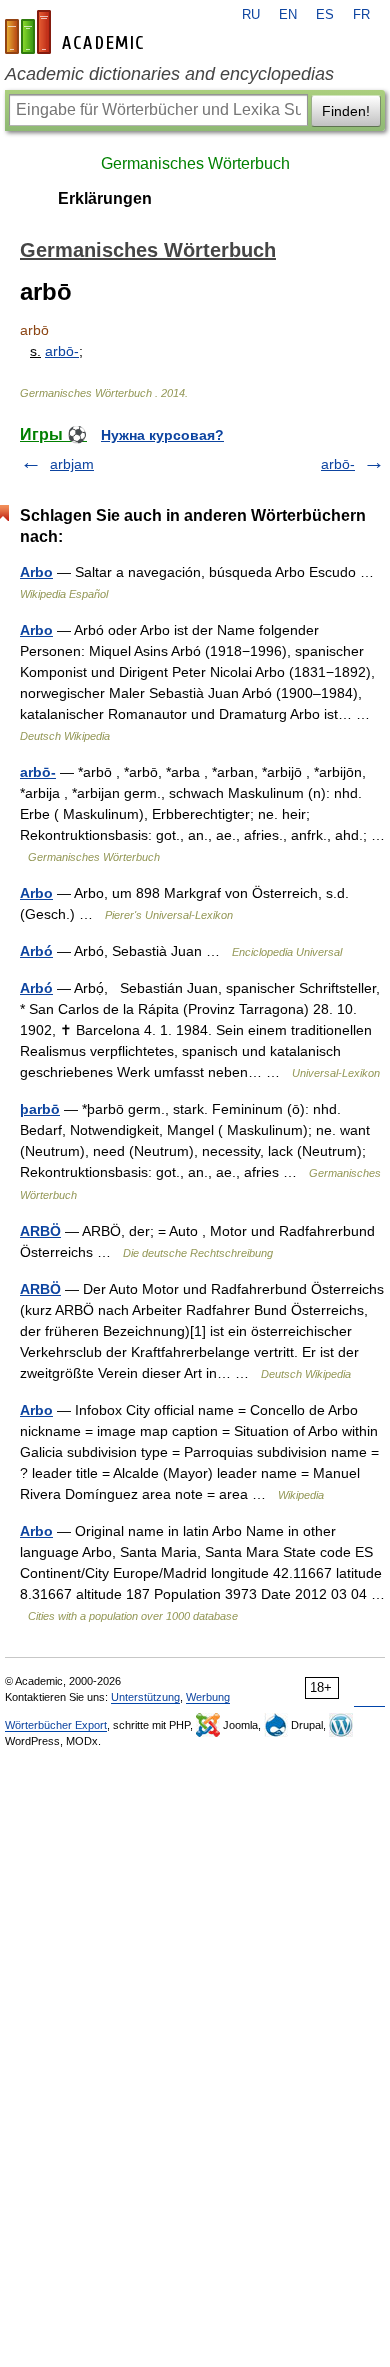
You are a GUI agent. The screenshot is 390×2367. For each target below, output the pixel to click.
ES (325, 15)
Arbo (36, 572)
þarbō (40, 1109)
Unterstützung (145, 1697)
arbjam (72, 464)
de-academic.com (77, 32)
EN (288, 15)
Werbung (208, 1697)
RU (251, 15)
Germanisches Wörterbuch (195, 163)
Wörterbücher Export (56, 1725)
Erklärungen (105, 198)
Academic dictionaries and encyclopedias (169, 74)
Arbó (36, 951)
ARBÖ (40, 1231)
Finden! (346, 111)
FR (361, 15)
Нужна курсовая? (162, 435)
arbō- (62, 351)
